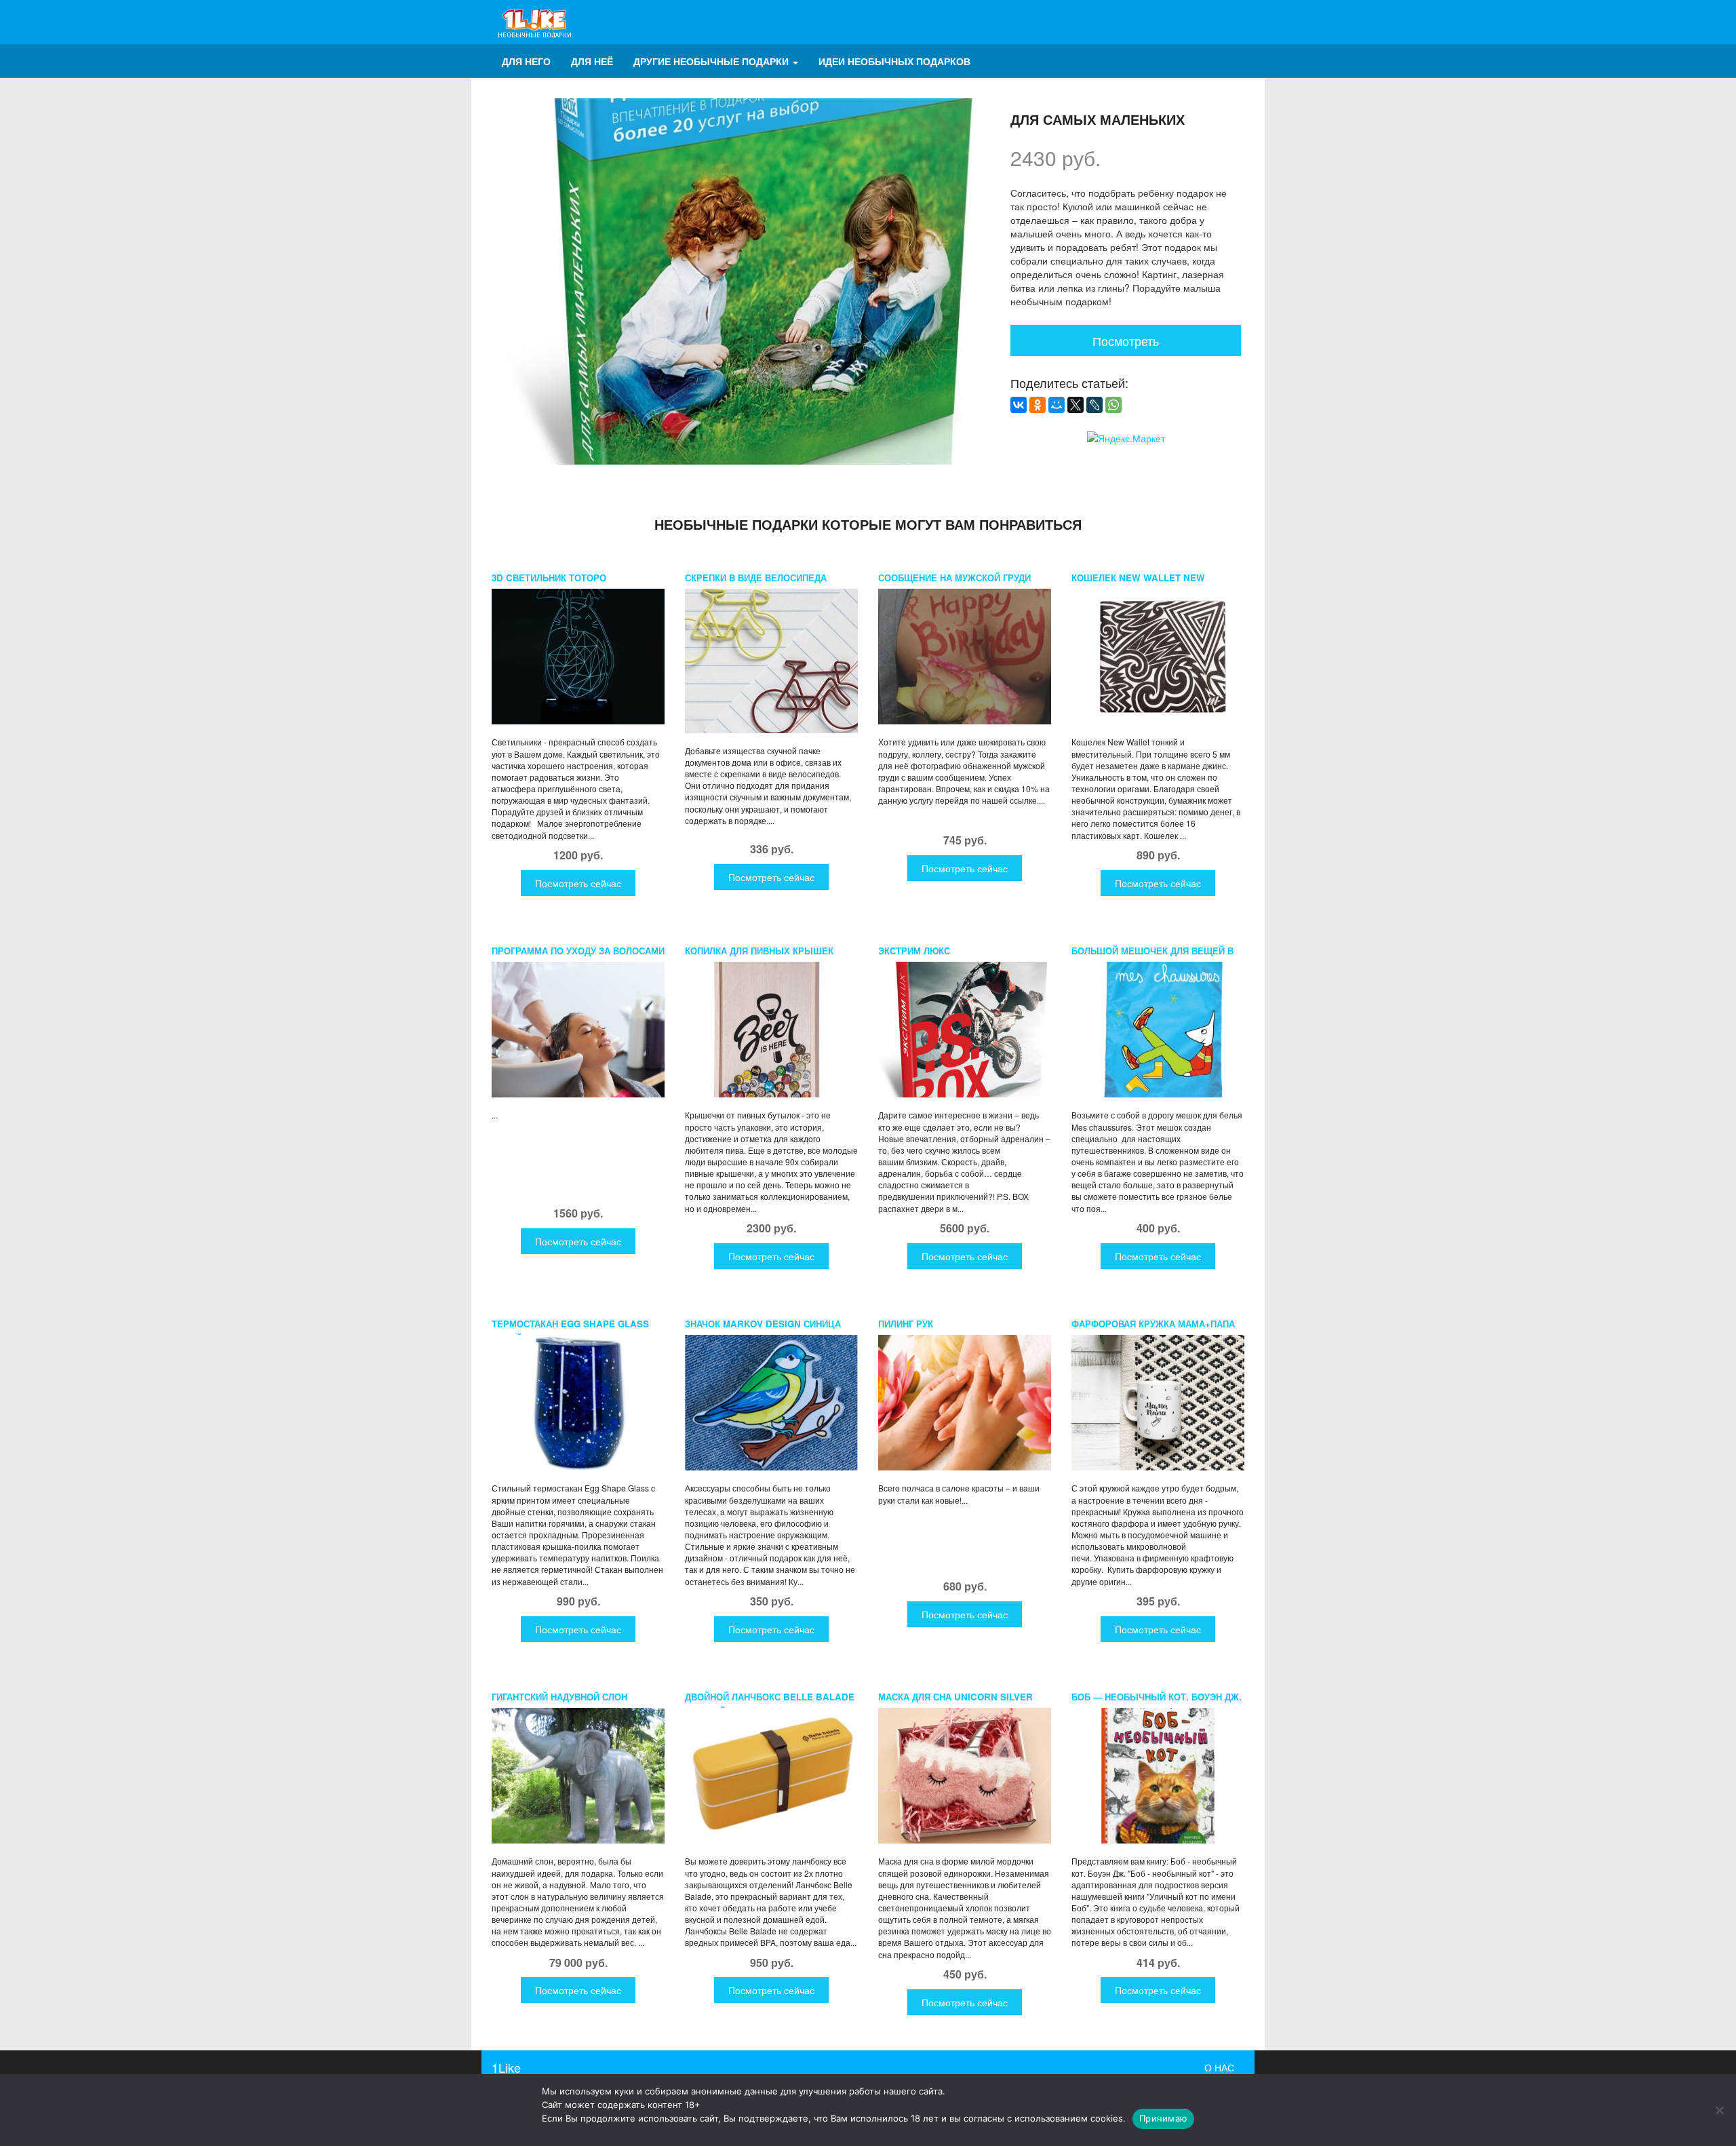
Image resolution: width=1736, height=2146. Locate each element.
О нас (1219, 2067)
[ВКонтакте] (1019, 405)
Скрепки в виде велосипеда (756, 578)
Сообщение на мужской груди (954, 578)
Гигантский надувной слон (559, 1697)
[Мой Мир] (1057, 405)
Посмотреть (1126, 340)
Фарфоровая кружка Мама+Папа (1153, 1324)
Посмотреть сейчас (578, 883)
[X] (1076, 405)
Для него (526, 61)
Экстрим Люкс (914, 951)
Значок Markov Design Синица (763, 1324)
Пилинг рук (906, 1324)
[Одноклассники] (1038, 405)
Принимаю (1163, 2118)
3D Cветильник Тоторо (549, 578)
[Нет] (1719, 2110)
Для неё (592, 61)
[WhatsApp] (1113, 405)
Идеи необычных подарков (894, 61)
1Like (506, 2067)
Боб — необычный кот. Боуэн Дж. (1157, 1697)
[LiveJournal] (1094, 405)
